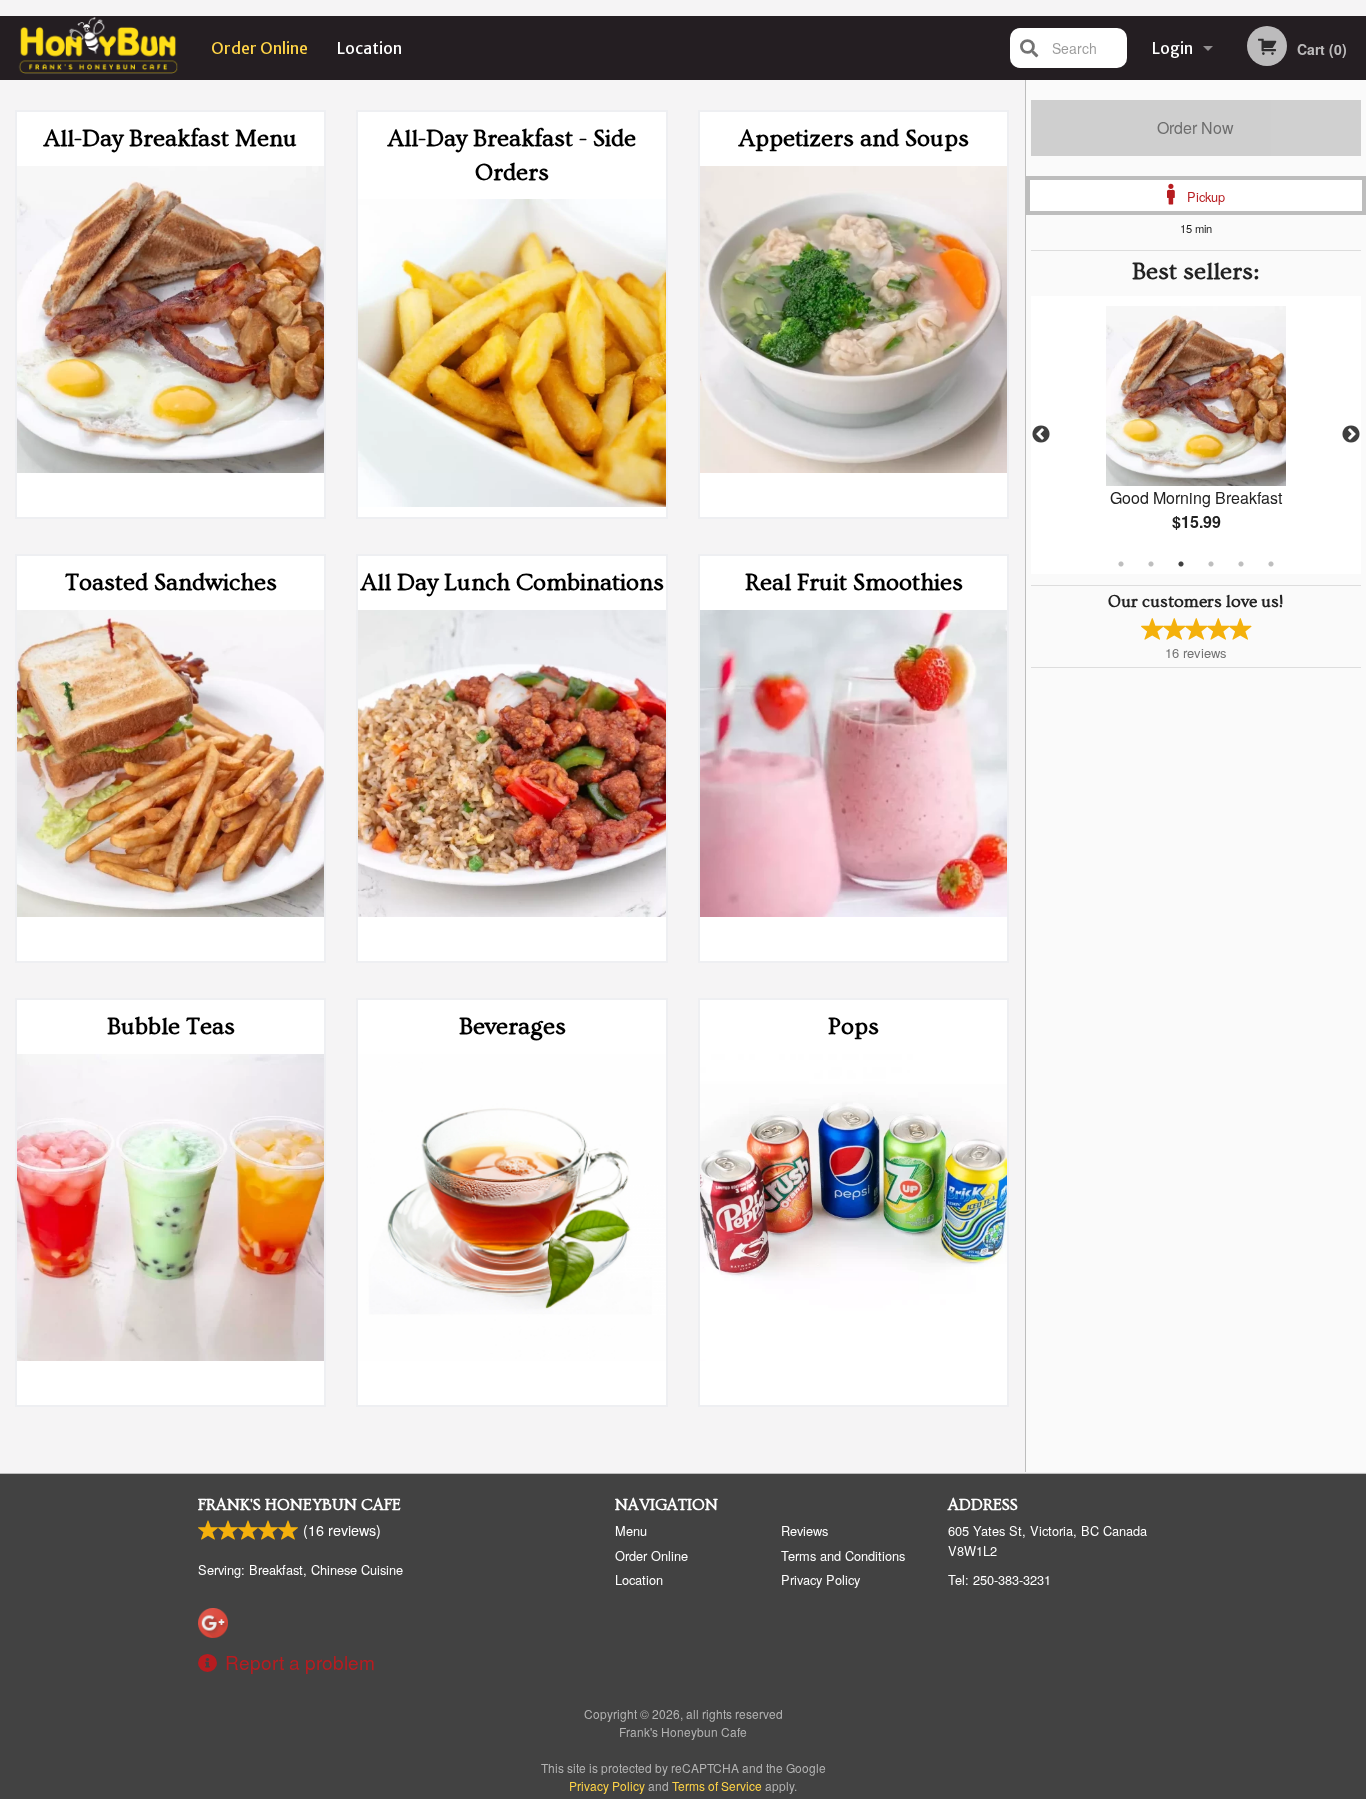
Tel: (999, 1579)
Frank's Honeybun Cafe (299, 1505)
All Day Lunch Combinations (512, 582)
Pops (853, 1026)
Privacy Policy (820, 1579)
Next (1351, 435)
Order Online (259, 48)
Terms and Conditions (843, 1555)
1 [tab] (1121, 564)
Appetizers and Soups (854, 138)
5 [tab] (1241, 564)
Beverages (512, 1026)
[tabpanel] (1196, 435)
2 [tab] (1151, 564)
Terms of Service (717, 1785)
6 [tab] (1271, 564)
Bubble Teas (171, 1026)
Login (1172, 48)
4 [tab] (1211, 564)
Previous (1041, 435)
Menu (631, 1530)
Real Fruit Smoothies (854, 582)
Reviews (804, 1530)
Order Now (1195, 127)
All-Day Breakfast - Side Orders (512, 155)
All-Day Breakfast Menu (170, 138)
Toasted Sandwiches (171, 582)
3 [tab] (1181, 564)
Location (369, 48)
